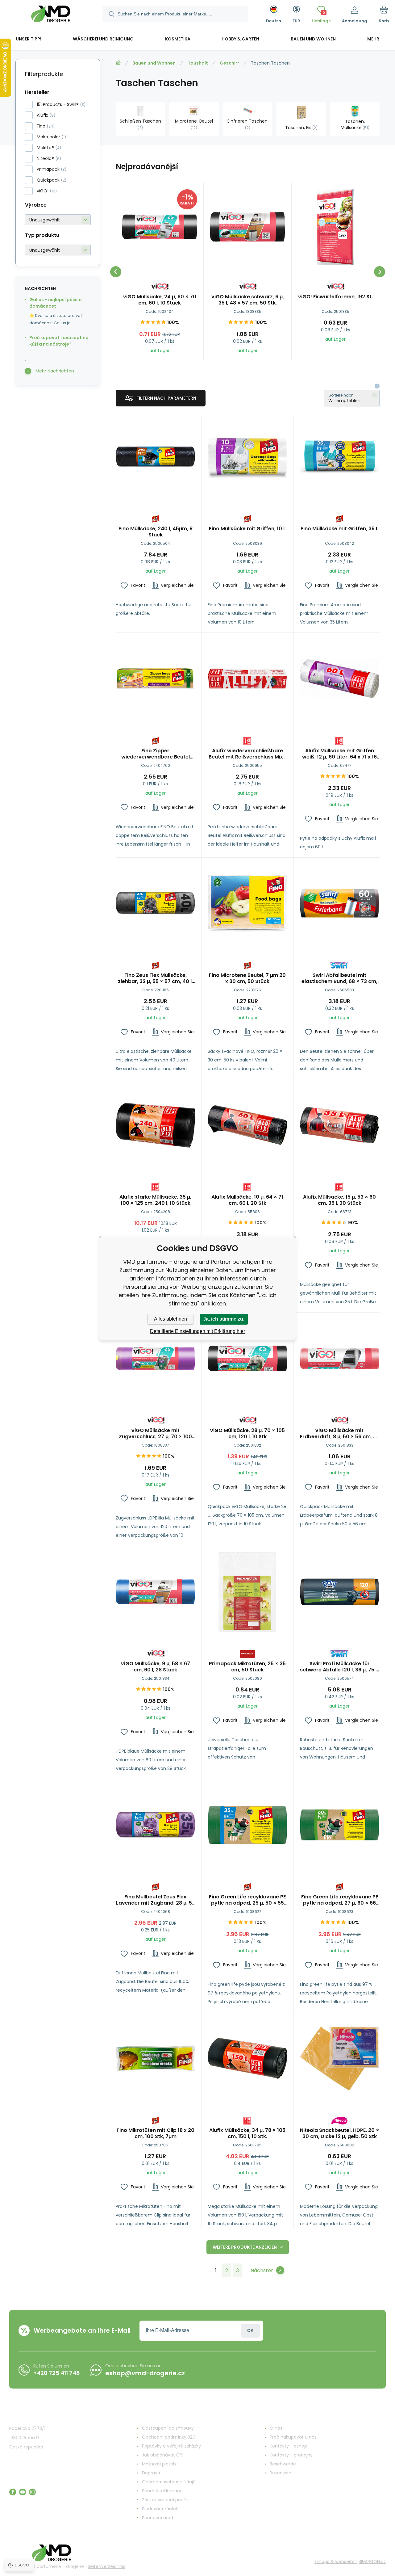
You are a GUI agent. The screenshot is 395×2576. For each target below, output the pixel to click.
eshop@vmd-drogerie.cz (145, 2373)
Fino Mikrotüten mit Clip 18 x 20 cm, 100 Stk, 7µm (156, 2133)
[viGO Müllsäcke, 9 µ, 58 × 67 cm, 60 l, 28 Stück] (155, 1592)
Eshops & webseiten (336, 2561)
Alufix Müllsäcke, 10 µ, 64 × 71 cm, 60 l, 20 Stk (247, 1200)
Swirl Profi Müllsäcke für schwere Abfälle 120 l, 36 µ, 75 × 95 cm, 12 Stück (339, 1667)
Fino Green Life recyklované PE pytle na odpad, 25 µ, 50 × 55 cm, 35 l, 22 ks (247, 1900)
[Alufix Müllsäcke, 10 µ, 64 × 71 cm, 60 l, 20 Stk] (247, 1125)
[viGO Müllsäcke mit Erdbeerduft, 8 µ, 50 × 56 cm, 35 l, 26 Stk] (340, 1358)
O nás (276, 2428)
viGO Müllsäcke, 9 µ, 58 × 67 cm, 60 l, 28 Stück (156, 1667)
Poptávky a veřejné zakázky (171, 2446)
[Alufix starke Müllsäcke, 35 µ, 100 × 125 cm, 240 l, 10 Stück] (155, 1125)
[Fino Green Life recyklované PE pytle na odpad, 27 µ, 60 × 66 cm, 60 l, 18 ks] (340, 1825)
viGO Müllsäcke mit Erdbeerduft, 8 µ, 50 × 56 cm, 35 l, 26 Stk (340, 1434)
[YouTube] (23, 2492)
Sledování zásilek (160, 2509)
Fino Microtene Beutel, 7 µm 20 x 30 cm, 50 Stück (247, 978)
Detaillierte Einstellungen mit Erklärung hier (197, 1331)
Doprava (151, 2473)
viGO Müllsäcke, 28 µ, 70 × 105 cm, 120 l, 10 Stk (247, 1434)
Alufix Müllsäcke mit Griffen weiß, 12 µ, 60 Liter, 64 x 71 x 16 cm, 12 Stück (339, 754)
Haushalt (198, 63)
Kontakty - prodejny (291, 2455)
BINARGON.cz (372, 2561)
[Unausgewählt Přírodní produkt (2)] (58, 250)
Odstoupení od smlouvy (168, 2428)
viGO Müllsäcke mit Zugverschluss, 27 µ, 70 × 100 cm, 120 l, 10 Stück (155, 1434)
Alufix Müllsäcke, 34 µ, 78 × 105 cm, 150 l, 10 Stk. (247, 2133)
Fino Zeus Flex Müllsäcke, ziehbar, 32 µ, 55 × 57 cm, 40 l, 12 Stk (155, 978)
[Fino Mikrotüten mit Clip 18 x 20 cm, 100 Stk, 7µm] (155, 2058)
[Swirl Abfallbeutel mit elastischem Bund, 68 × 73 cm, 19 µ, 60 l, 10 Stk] (340, 903)
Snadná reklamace (162, 2491)
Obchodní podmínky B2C (169, 2437)
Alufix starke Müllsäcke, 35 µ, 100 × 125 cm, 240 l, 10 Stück (155, 1200)
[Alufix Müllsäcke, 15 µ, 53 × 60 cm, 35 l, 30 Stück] (340, 1125)
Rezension (281, 2473)
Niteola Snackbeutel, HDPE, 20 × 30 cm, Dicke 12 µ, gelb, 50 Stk (340, 2133)
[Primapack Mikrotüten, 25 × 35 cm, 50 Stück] (247, 1592)
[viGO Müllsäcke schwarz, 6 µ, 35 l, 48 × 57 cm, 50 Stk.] (247, 227)
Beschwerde (283, 2464)
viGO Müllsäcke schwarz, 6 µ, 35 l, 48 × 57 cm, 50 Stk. (248, 300)
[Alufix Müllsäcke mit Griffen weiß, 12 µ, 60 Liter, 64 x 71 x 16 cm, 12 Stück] (340, 679)
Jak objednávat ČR (162, 2455)
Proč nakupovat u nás (293, 2437)
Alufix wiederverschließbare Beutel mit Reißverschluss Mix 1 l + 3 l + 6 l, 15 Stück (247, 754)
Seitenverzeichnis (106, 2566)
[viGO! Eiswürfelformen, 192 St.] (335, 227)
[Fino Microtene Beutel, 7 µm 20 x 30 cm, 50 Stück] (247, 903)
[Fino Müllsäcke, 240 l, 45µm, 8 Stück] (155, 457)
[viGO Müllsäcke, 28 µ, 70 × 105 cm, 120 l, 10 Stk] (247, 1358)
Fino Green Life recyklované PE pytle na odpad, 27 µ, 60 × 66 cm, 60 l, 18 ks (340, 1900)
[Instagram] (32, 2492)
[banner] (51, 15)
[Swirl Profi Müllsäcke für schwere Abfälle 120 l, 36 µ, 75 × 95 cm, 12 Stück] (340, 1592)
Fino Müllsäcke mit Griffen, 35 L (339, 529)
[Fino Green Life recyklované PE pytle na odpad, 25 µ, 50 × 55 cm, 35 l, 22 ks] (247, 1825)
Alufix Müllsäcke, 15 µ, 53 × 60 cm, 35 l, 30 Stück (339, 1200)
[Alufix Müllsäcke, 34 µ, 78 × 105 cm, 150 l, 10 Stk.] (247, 2058)
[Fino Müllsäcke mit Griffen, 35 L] (340, 457)
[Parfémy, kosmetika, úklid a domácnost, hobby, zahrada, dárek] (118, 63)
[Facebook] (13, 2492)
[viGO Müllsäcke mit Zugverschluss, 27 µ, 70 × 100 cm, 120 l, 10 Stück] (155, 1358)
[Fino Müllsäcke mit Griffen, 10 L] (247, 457)
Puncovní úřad (158, 2518)
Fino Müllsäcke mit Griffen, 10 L (247, 529)
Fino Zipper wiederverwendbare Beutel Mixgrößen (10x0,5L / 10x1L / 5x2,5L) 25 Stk (156, 754)
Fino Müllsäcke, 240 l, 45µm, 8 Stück (156, 532)
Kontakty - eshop (288, 2446)
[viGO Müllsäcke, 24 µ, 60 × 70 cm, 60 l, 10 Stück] (160, 227)
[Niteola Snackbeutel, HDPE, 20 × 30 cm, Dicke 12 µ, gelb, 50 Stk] (340, 2058)
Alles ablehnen (170, 1319)
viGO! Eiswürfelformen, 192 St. (335, 297)
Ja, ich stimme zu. (224, 1319)
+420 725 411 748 (57, 2373)
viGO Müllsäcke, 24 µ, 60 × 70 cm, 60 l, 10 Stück (160, 300)
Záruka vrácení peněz (165, 2500)
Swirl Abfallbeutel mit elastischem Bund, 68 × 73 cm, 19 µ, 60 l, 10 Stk (339, 978)
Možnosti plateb (159, 2464)
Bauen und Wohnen (154, 63)
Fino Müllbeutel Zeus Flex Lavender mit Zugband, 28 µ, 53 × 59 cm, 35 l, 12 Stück (156, 1900)
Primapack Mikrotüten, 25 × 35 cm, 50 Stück (247, 1667)
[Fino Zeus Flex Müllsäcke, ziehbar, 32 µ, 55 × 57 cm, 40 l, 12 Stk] (155, 903)
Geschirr (229, 63)
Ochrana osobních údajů (169, 2482)
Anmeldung (250, 2331)
